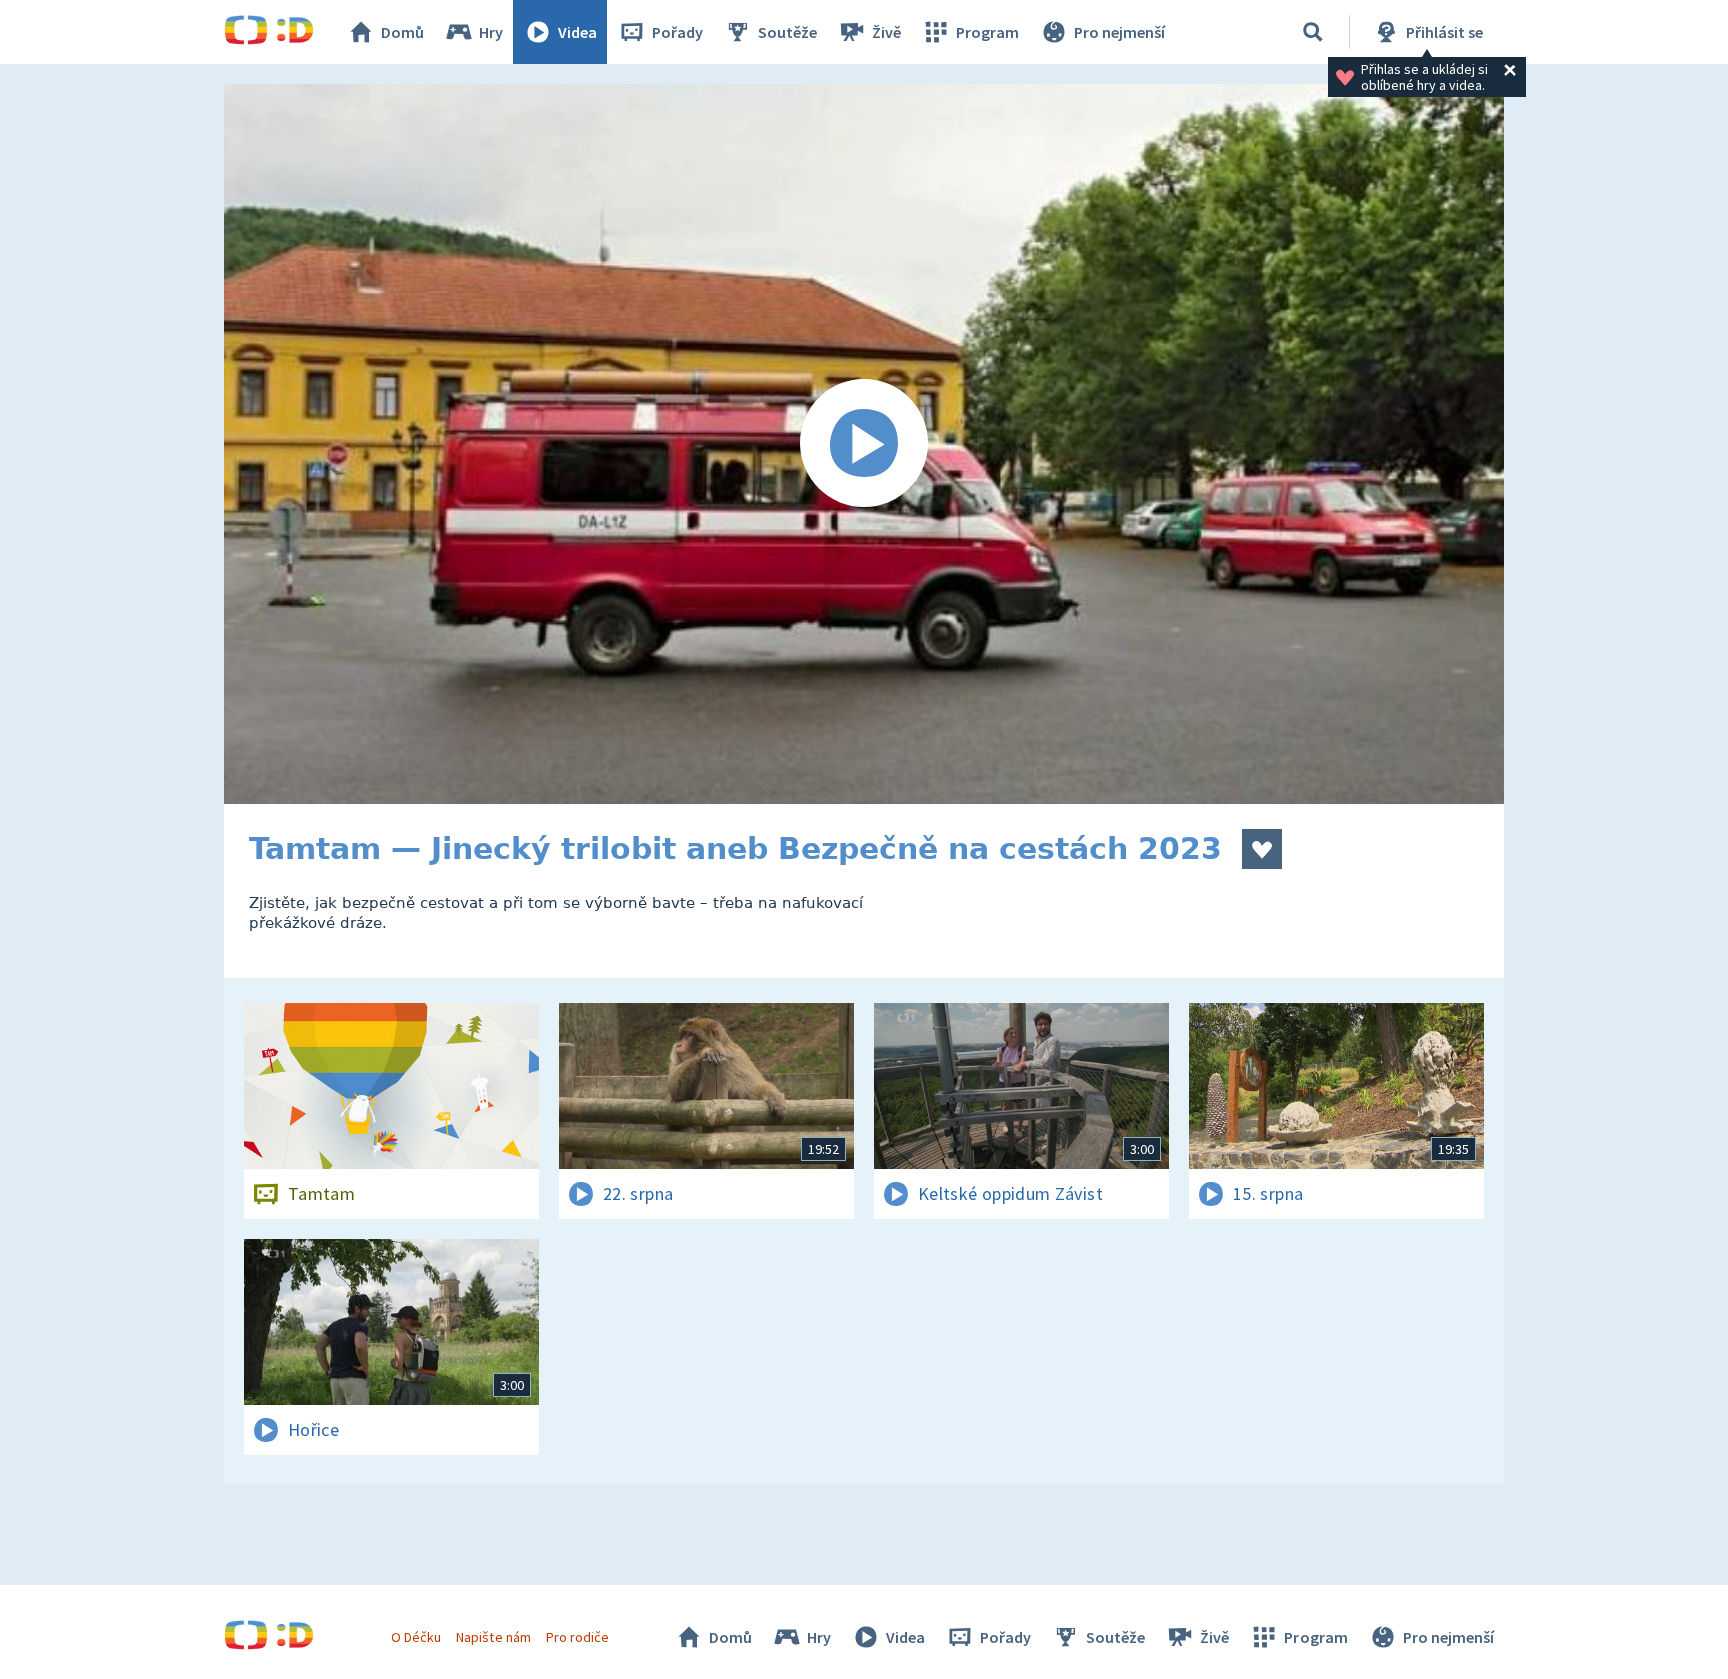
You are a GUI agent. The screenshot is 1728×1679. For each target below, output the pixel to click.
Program (987, 32)
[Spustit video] (864, 444)
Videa (577, 32)
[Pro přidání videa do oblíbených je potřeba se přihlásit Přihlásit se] (1262, 849)
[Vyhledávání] (1313, 32)
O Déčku (416, 1637)
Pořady (677, 32)
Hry (491, 32)
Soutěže (787, 32)
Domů (402, 32)
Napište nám (493, 1637)
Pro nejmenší (1119, 32)
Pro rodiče (577, 1637)
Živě (886, 32)
